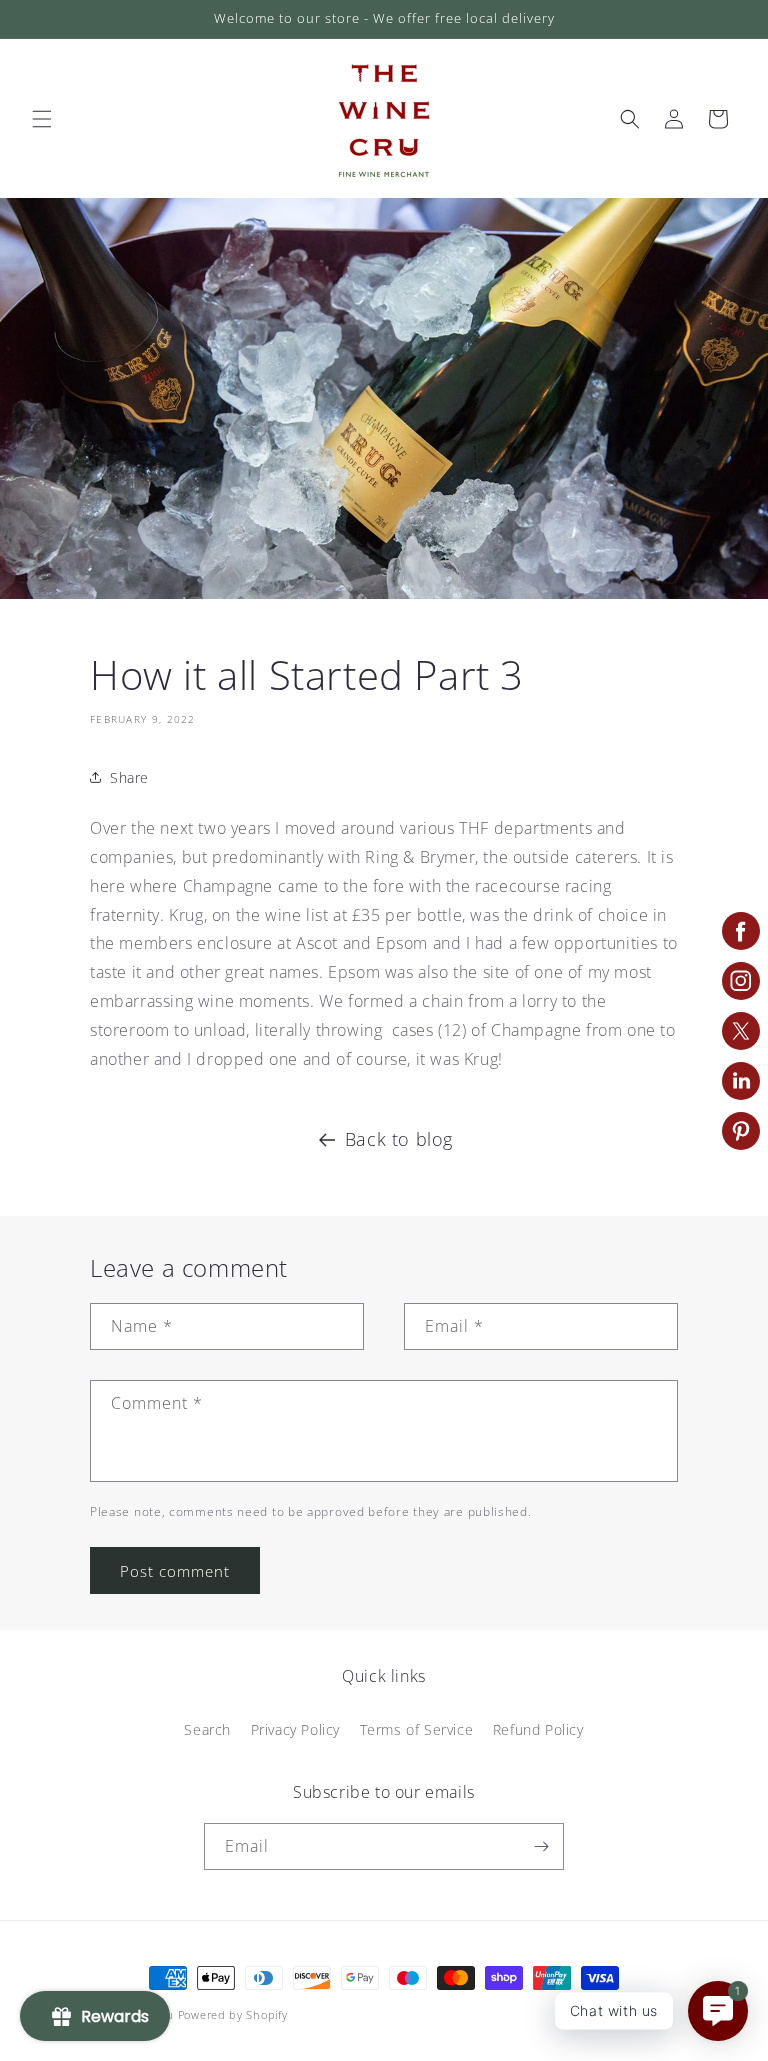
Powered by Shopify (233, 2014)
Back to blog (399, 1139)
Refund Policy (538, 1729)
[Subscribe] (541, 1846)
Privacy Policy (295, 1729)
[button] (42, 119)
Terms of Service (417, 1729)
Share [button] (129, 777)
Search (207, 1729)
